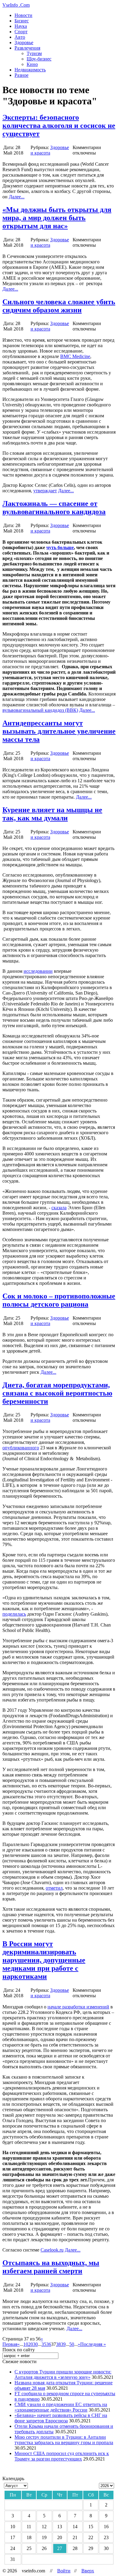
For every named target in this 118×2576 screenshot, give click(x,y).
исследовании (38, 971)
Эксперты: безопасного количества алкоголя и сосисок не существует (59, 125)
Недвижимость (30, 70)
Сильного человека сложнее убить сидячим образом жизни (59, 306)
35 (44, 2344)
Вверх (88, 2571)
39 (63, 2344)
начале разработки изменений (78, 2007)
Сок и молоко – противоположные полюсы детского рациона (59, 1300)
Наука (21, 26)
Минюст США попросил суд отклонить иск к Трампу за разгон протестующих (62, 2456)
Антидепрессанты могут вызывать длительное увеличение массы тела (59, 731)
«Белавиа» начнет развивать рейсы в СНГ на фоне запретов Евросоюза (61, 2418)
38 (58, 2344)
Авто (20, 37)
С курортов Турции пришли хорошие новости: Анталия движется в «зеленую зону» (63, 2374)
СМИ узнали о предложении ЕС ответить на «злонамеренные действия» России (61, 2407)
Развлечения (27, 48)
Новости (23, 15)
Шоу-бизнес (39, 59)
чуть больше (60, 547)
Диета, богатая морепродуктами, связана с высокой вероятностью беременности (57, 1393)
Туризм (34, 53)
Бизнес (22, 21)
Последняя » (93, 2344)
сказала (59, 1208)
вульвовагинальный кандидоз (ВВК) (40, 710)
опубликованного (21, 1448)
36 (49, 2344)
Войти (64, 2571)
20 (31, 2344)
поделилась (14, 1614)
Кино (32, 64)
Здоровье (24, 42)
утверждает (45, 491)
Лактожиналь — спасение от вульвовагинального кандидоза (54, 508)
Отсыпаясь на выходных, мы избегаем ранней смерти (51, 2267)
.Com (16, 5)
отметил (54, 1888)
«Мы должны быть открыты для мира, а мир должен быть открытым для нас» (57, 218)
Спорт (21, 32)
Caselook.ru (52, 2250)
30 (35, 2344)
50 (72, 2344)
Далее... (17, 197)
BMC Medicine (75, 356)
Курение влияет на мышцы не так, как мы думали (52, 814)
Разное (21, 75)
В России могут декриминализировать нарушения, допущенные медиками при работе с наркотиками (44, 1960)
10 (26, 2344)
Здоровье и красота (50, 150)
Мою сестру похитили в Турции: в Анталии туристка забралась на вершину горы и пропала (64, 2440)
